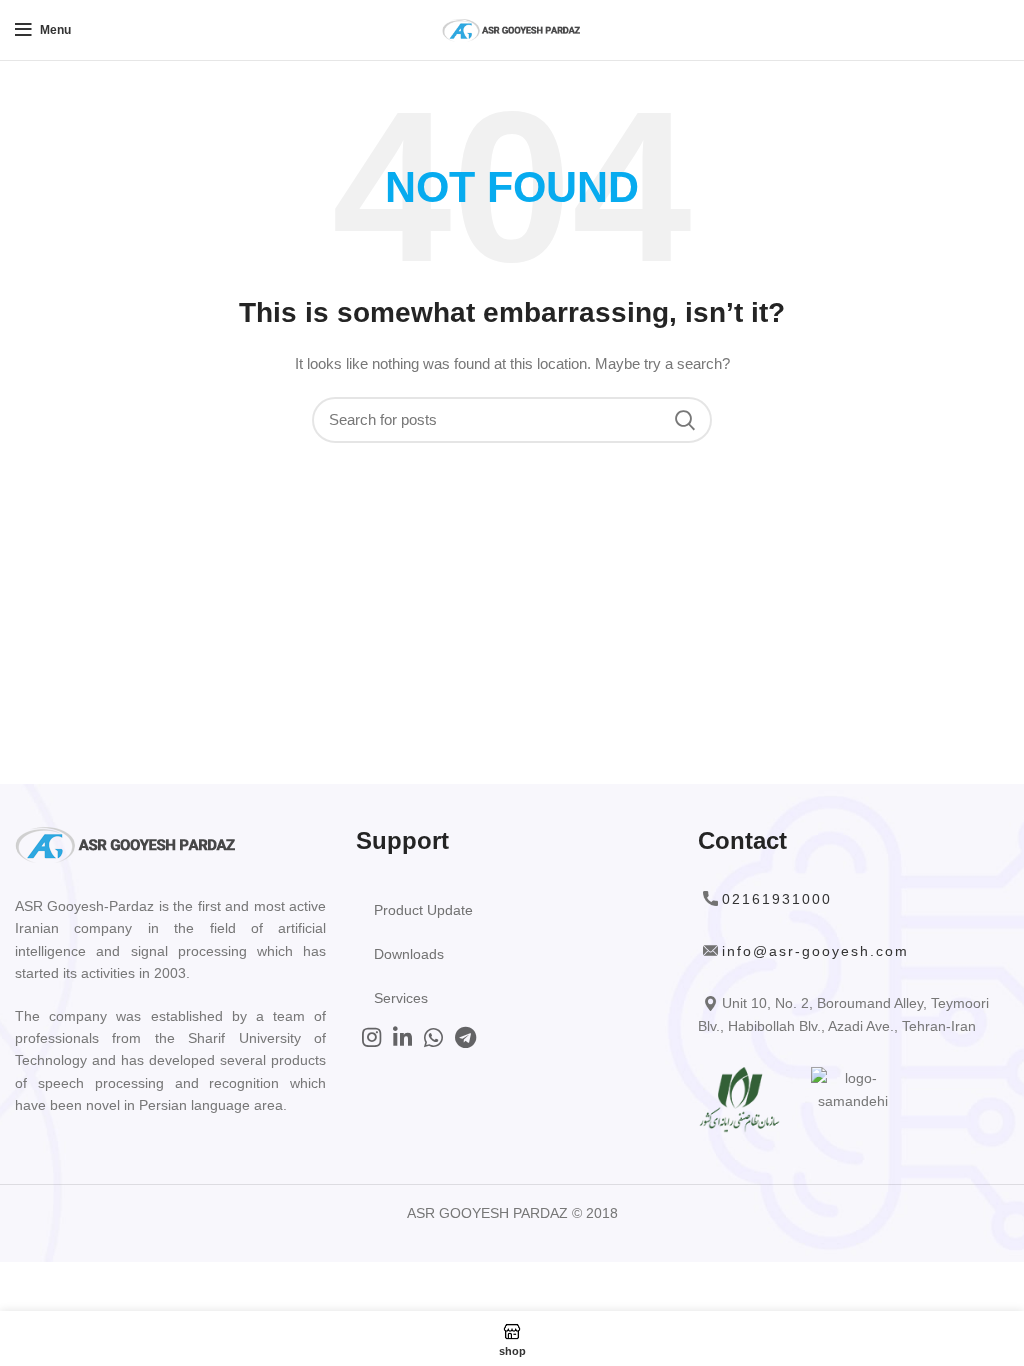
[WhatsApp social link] (433, 1037)
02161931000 (777, 899)
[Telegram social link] (465, 1037)
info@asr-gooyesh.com (815, 951)
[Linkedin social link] (402, 1037)
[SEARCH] (685, 420)
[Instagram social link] (371, 1037)
